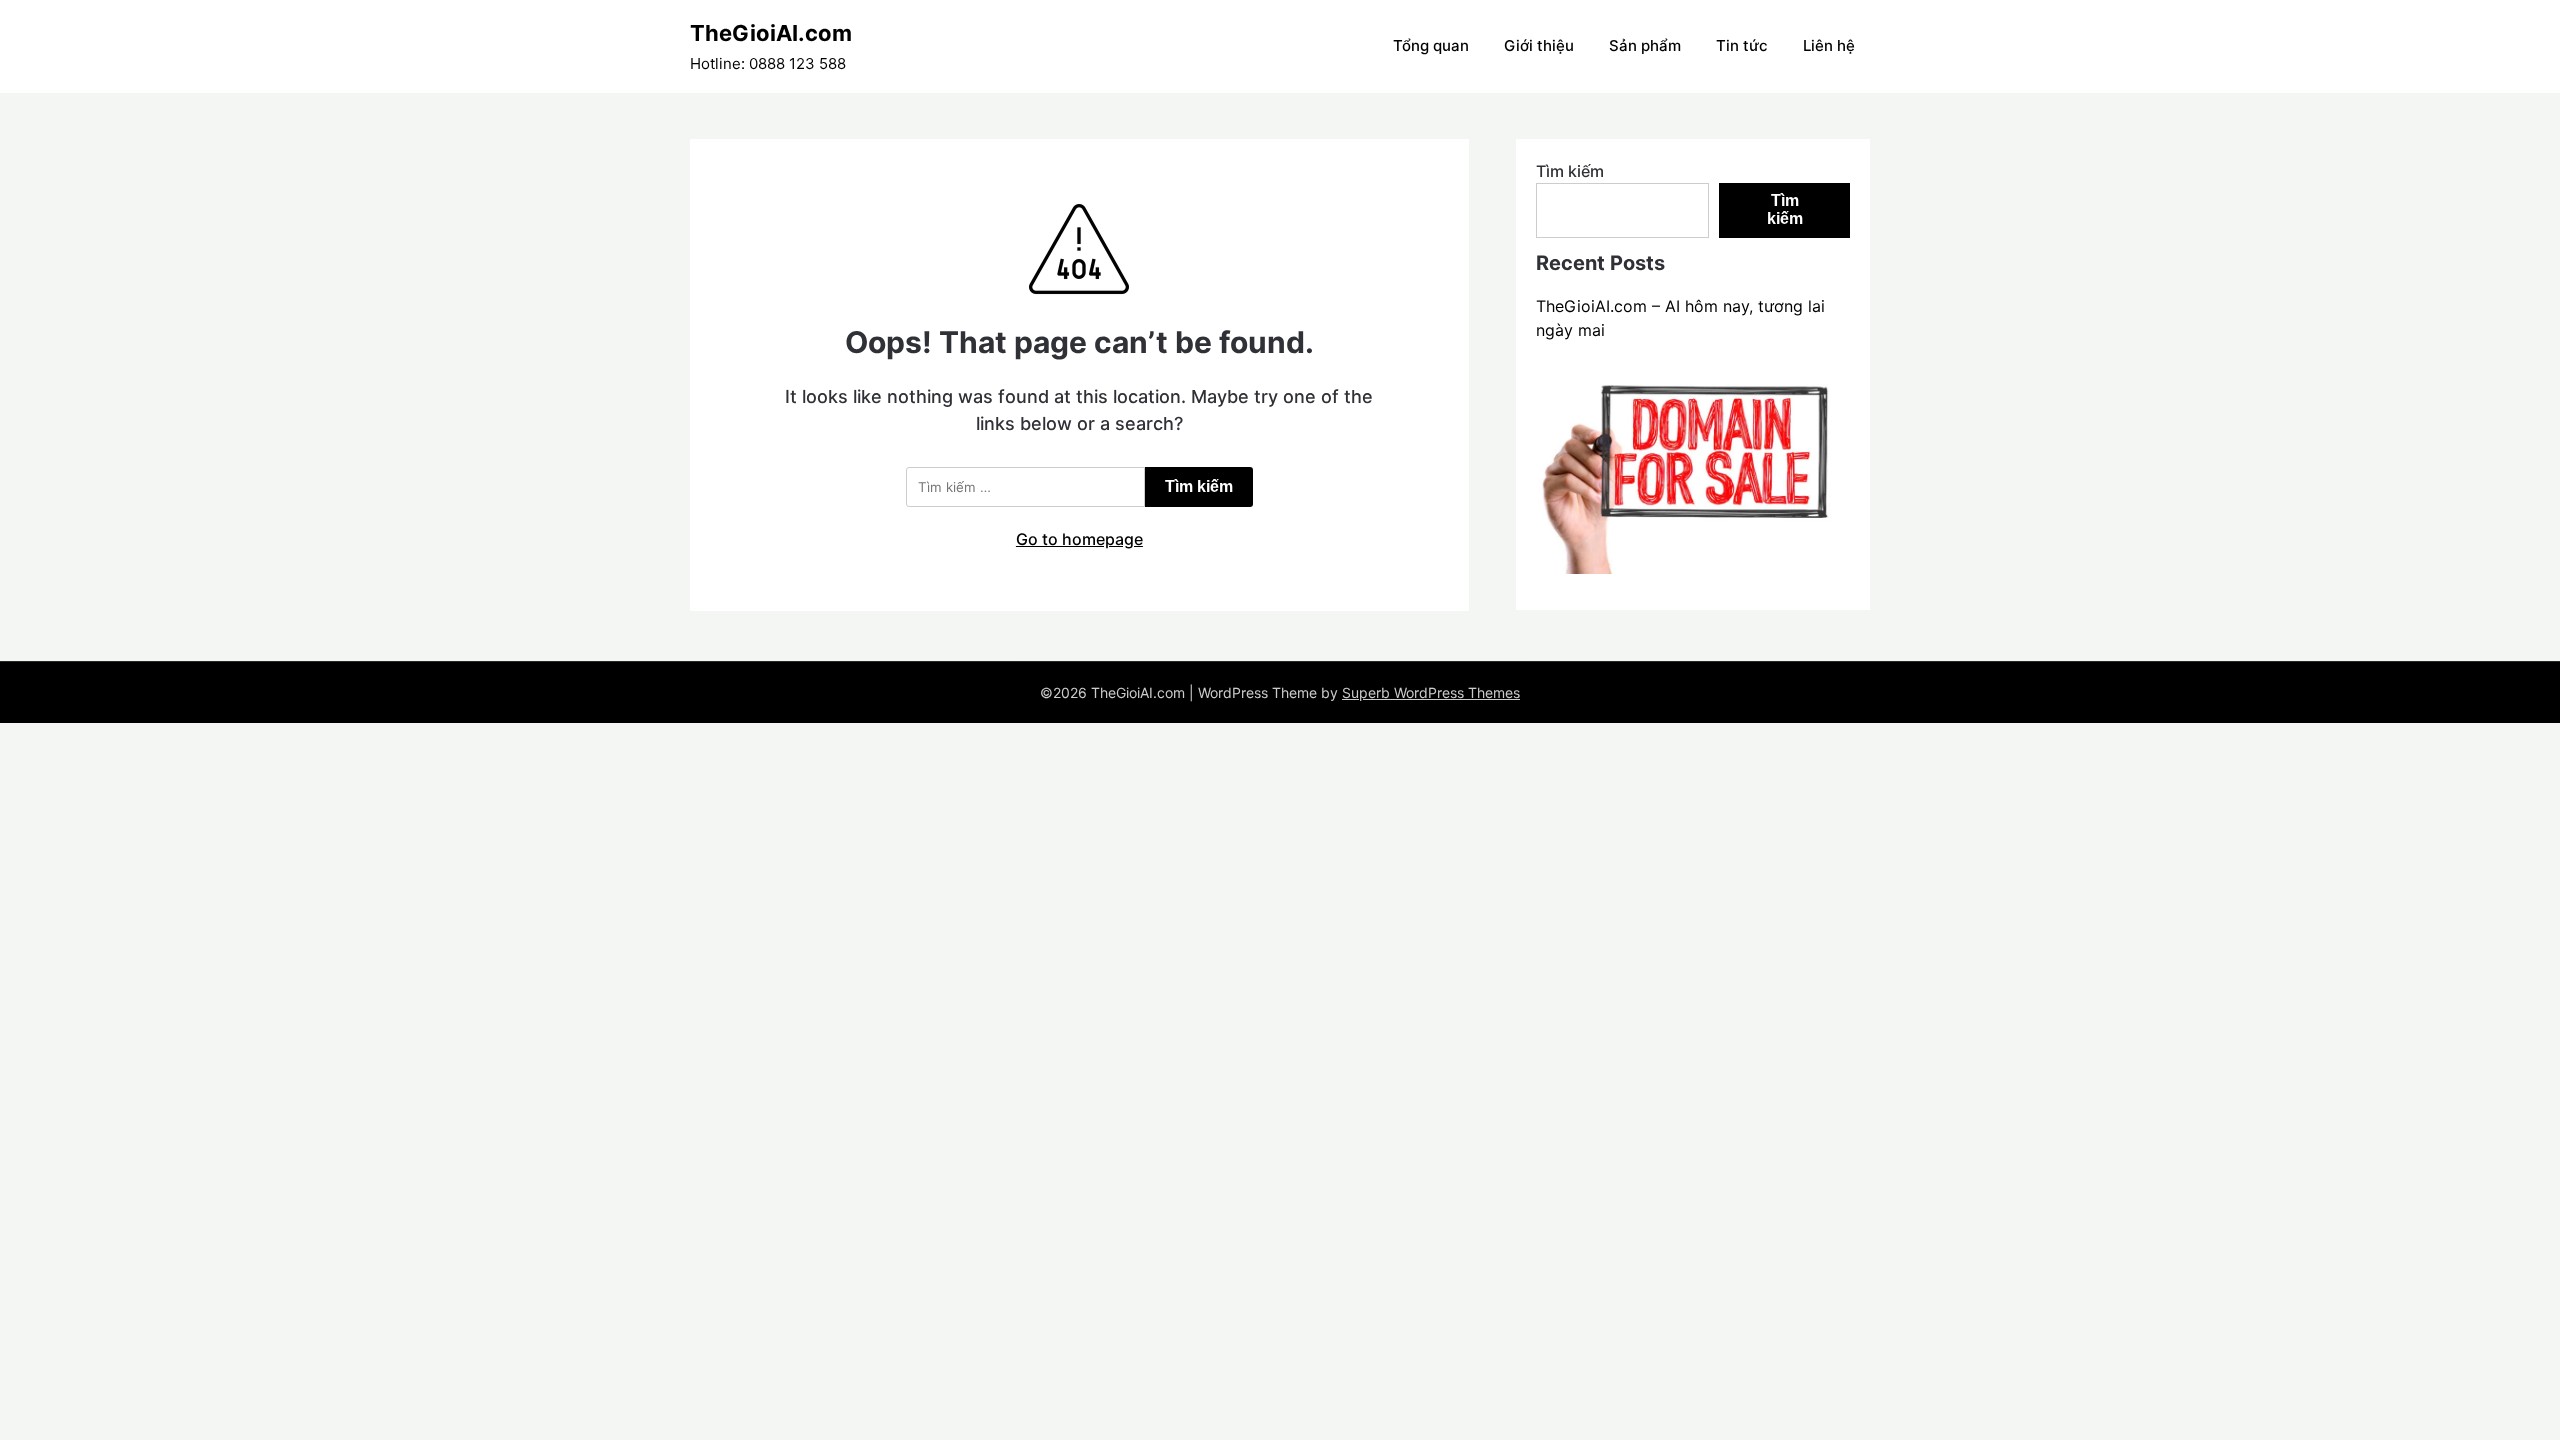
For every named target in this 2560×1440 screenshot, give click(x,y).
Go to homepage (1079, 539)
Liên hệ (1829, 45)
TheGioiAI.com (771, 33)
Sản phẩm (1645, 45)
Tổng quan (1431, 45)
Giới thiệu (1539, 45)
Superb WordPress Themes (1431, 692)
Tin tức (1742, 45)
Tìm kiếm (1570, 171)
